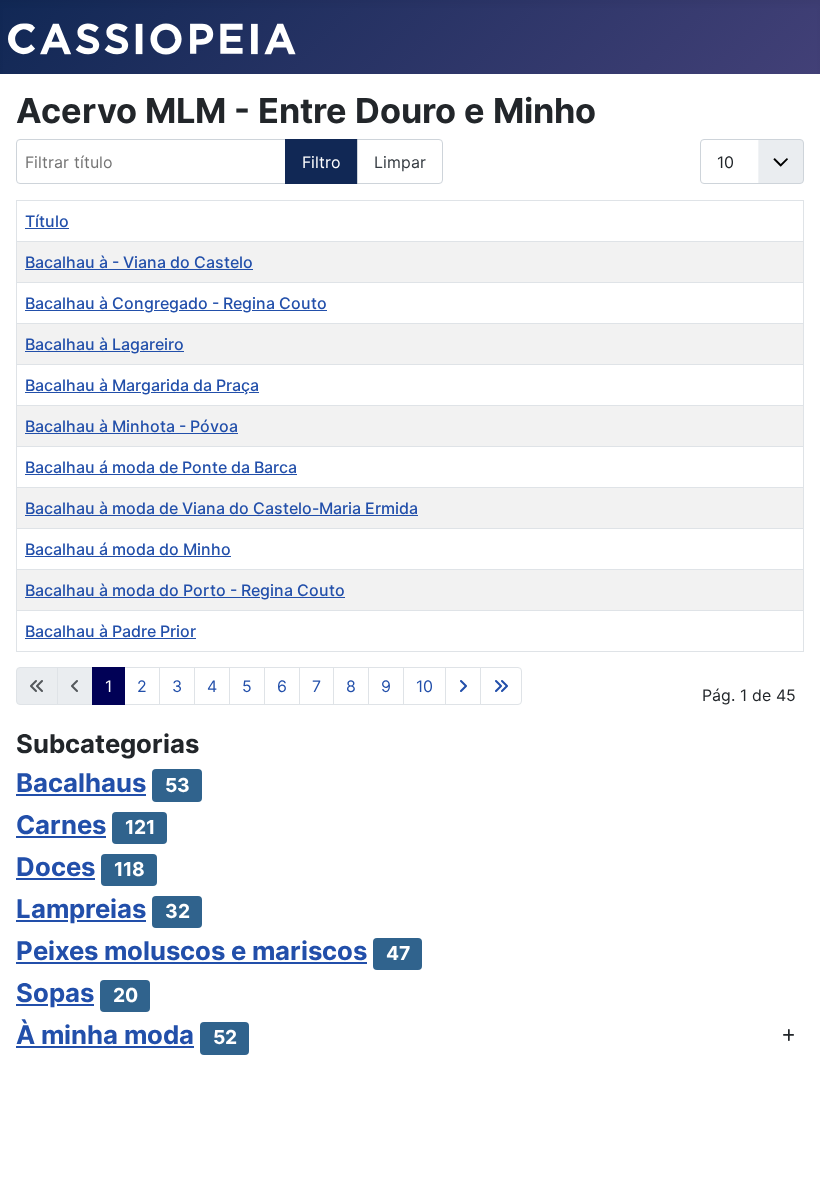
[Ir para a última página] (501, 686)
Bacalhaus (81, 782)
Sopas (55, 992)
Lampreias (81, 908)
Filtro (321, 162)
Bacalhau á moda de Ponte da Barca (161, 467)
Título (47, 221)
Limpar (400, 162)
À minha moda (105, 1034)
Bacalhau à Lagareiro (104, 344)
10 (424, 686)
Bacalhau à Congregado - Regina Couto (176, 303)
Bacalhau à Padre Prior (110, 631)
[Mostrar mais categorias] (788, 1035)
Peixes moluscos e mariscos (191, 950)
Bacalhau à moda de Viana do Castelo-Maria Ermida (221, 508)
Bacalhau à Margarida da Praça (142, 385)
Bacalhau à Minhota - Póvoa (131, 426)
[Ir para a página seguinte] (463, 686)
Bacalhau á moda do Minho (128, 549)
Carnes (61, 824)
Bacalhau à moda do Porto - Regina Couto (185, 590)
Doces (55, 866)
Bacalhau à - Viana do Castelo (139, 262)
